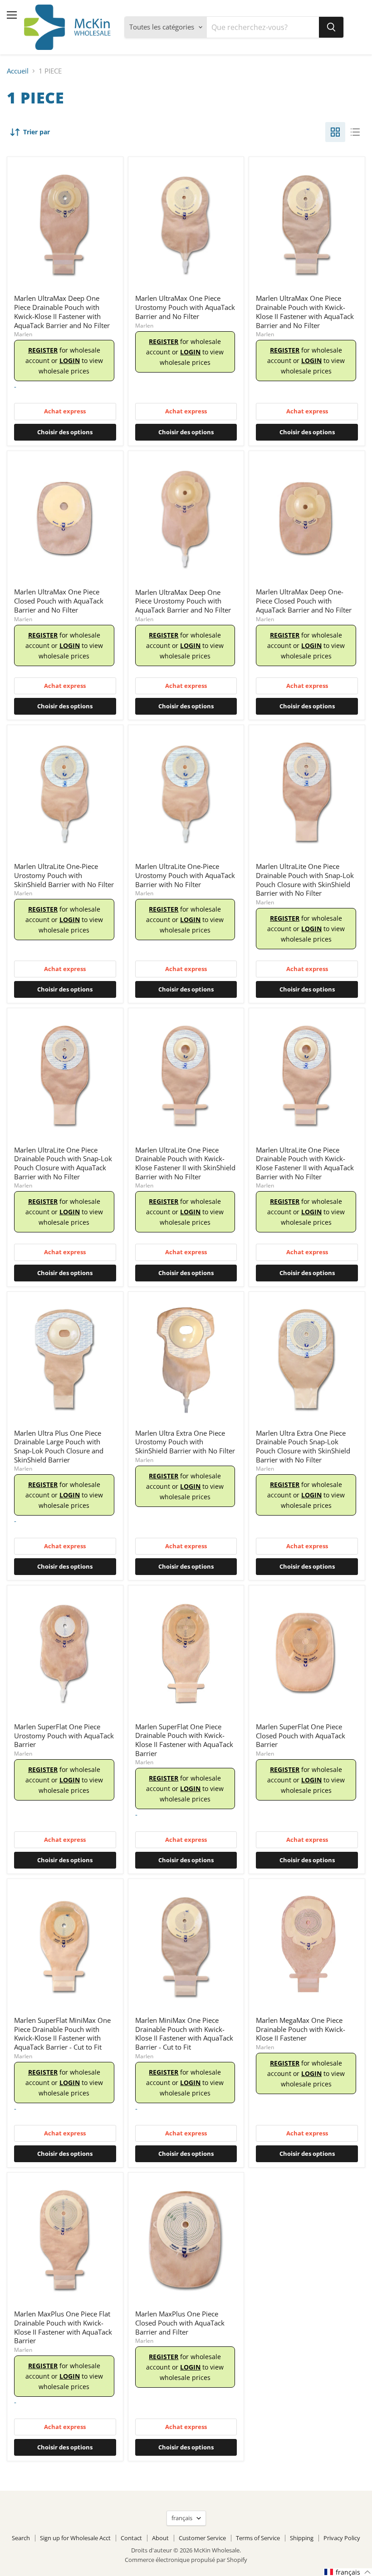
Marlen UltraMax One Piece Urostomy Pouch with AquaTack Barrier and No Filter (185, 307)
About (160, 2538)
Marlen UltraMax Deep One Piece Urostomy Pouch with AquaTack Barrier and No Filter (183, 601)
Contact (131, 2538)
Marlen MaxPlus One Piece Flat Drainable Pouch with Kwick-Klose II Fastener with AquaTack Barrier (63, 2327)
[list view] (355, 132)
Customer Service (202, 2538)
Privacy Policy (342, 2538)
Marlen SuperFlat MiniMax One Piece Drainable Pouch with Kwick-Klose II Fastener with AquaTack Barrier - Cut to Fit (62, 2034)
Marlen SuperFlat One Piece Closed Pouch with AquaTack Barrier (301, 1735)
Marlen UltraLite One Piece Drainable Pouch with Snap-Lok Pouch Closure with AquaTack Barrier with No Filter (63, 1163)
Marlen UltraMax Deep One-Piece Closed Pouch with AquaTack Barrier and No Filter (304, 601)
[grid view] (335, 132)
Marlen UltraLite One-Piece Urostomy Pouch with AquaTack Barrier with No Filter (185, 875)
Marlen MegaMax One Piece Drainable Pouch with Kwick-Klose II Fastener (301, 2029)
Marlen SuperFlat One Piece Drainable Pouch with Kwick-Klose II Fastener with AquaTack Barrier (184, 1740)
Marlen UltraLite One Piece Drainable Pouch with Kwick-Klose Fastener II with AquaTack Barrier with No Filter (305, 1163)
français (182, 2518)
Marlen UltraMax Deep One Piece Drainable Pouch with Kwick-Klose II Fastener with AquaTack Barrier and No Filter (62, 312)
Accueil (18, 71)
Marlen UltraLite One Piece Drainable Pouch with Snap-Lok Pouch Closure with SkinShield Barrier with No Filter (305, 880)
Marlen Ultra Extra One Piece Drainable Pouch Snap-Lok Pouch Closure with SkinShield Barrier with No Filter (303, 1446)
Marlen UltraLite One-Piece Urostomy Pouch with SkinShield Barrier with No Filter (64, 875)
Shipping (302, 2538)
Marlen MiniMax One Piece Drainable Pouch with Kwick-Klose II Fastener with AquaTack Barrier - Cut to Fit (184, 2034)
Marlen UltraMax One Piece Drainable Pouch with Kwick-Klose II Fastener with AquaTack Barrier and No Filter (305, 312)
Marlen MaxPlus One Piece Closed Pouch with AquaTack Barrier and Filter (180, 2323)
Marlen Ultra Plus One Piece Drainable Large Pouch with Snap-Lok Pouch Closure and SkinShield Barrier (59, 1446)
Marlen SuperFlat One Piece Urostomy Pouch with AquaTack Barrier (64, 1735)
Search (21, 2538)
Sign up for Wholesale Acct (75, 2538)
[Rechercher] (331, 27)
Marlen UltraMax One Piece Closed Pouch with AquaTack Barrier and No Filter (59, 601)
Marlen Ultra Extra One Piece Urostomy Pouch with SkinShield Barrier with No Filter (185, 1442)
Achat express (65, 411)
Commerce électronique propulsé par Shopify (186, 2560)
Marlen (23, 334)
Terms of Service (258, 2538)
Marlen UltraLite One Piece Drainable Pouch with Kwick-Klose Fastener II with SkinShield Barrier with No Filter (185, 1163)
